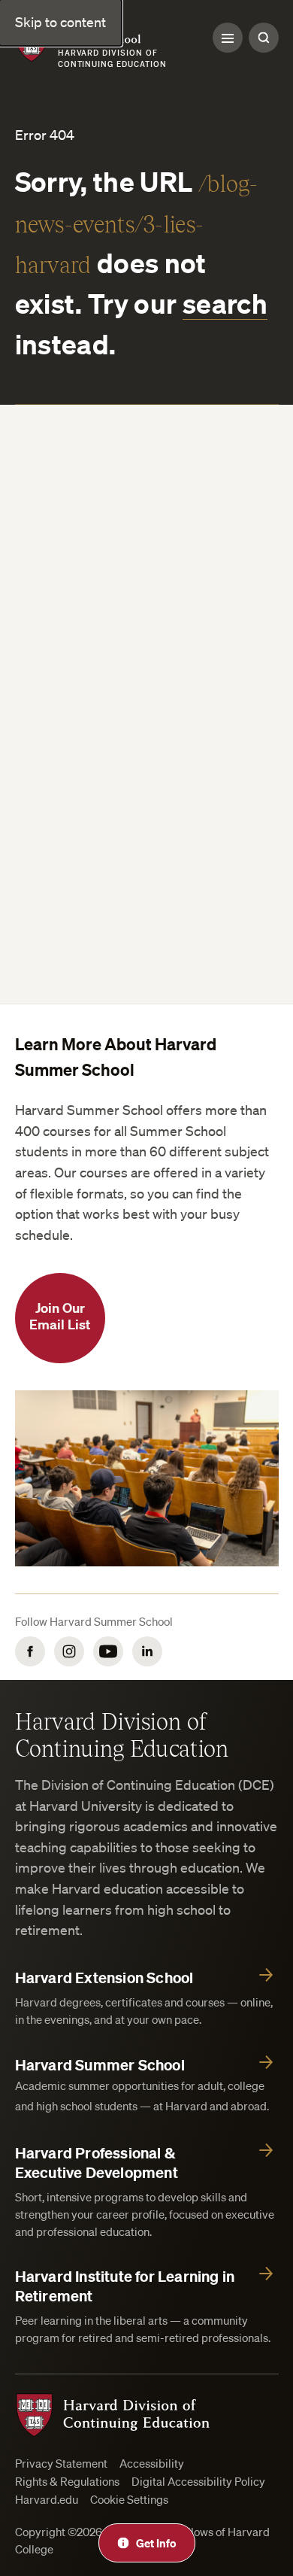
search (225, 303)
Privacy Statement (61, 2464)
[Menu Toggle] (228, 38)
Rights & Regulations (67, 2482)
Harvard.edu (47, 2500)
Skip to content (60, 22)
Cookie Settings (129, 2500)
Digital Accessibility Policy (198, 2482)
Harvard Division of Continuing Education (122, 1734)
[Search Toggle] (264, 38)
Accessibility (152, 2464)
